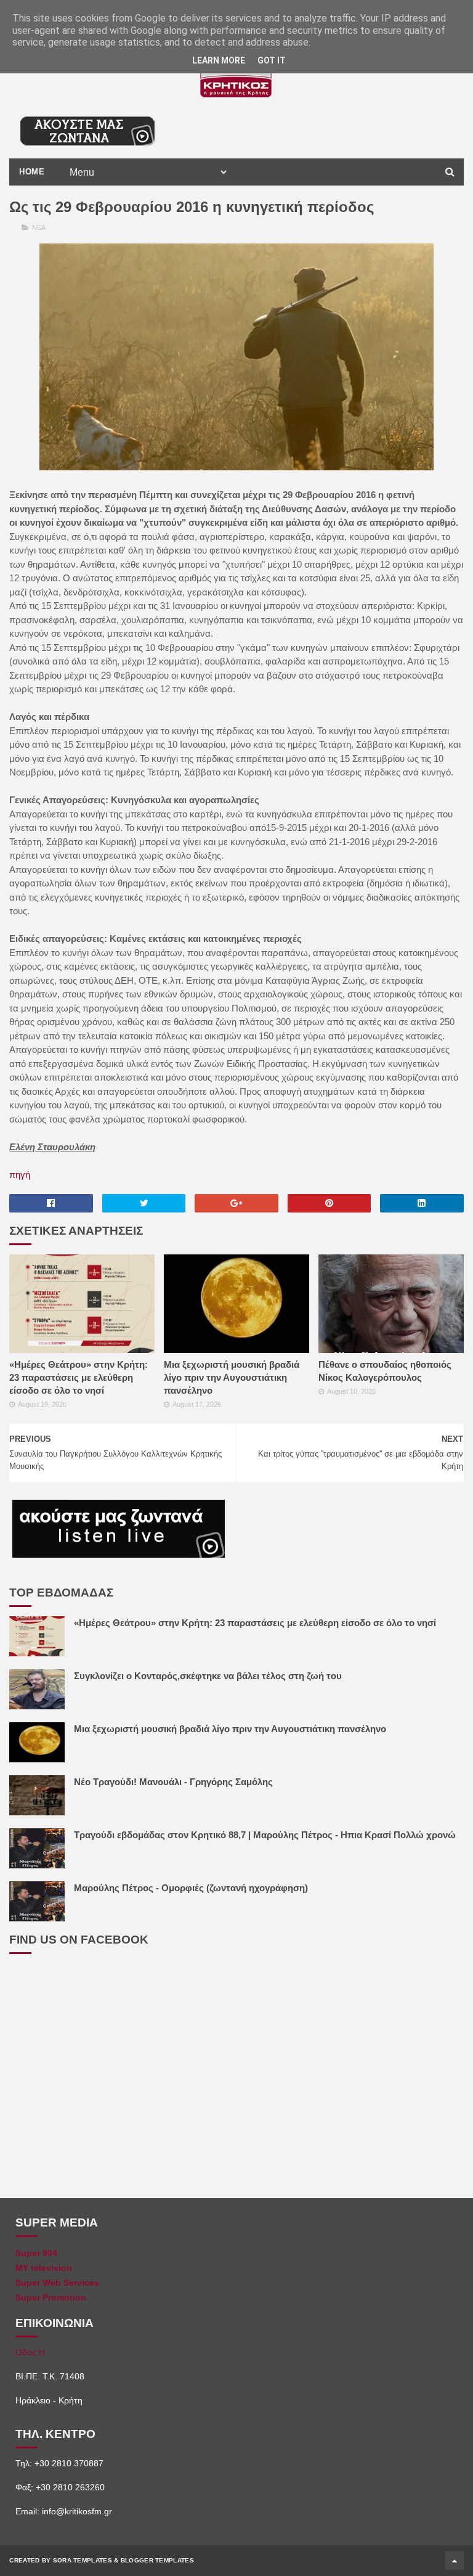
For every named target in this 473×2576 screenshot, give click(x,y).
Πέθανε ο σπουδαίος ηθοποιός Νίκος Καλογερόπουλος (385, 1371)
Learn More (219, 60)
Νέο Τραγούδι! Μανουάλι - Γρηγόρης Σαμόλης (173, 1782)
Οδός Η (30, 2352)
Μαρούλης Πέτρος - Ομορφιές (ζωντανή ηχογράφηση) (191, 1888)
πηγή (20, 1175)
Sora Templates (83, 2560)
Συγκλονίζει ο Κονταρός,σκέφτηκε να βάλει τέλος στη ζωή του (208, 1676)
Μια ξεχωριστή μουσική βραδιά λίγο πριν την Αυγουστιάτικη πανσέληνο (232, 1377)
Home (32, 172)
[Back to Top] (455, 2561)
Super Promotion (51, 2297)
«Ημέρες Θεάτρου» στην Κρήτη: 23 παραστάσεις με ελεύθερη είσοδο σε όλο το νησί (79, 1377)
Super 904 (36, 2253)
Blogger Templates (157, 2560)
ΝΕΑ (39, 227)
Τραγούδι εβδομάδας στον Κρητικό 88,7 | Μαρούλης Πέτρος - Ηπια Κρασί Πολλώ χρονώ (265, 1835)
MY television (44, 2268)
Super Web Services (57, 2283)
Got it (272, 60)
